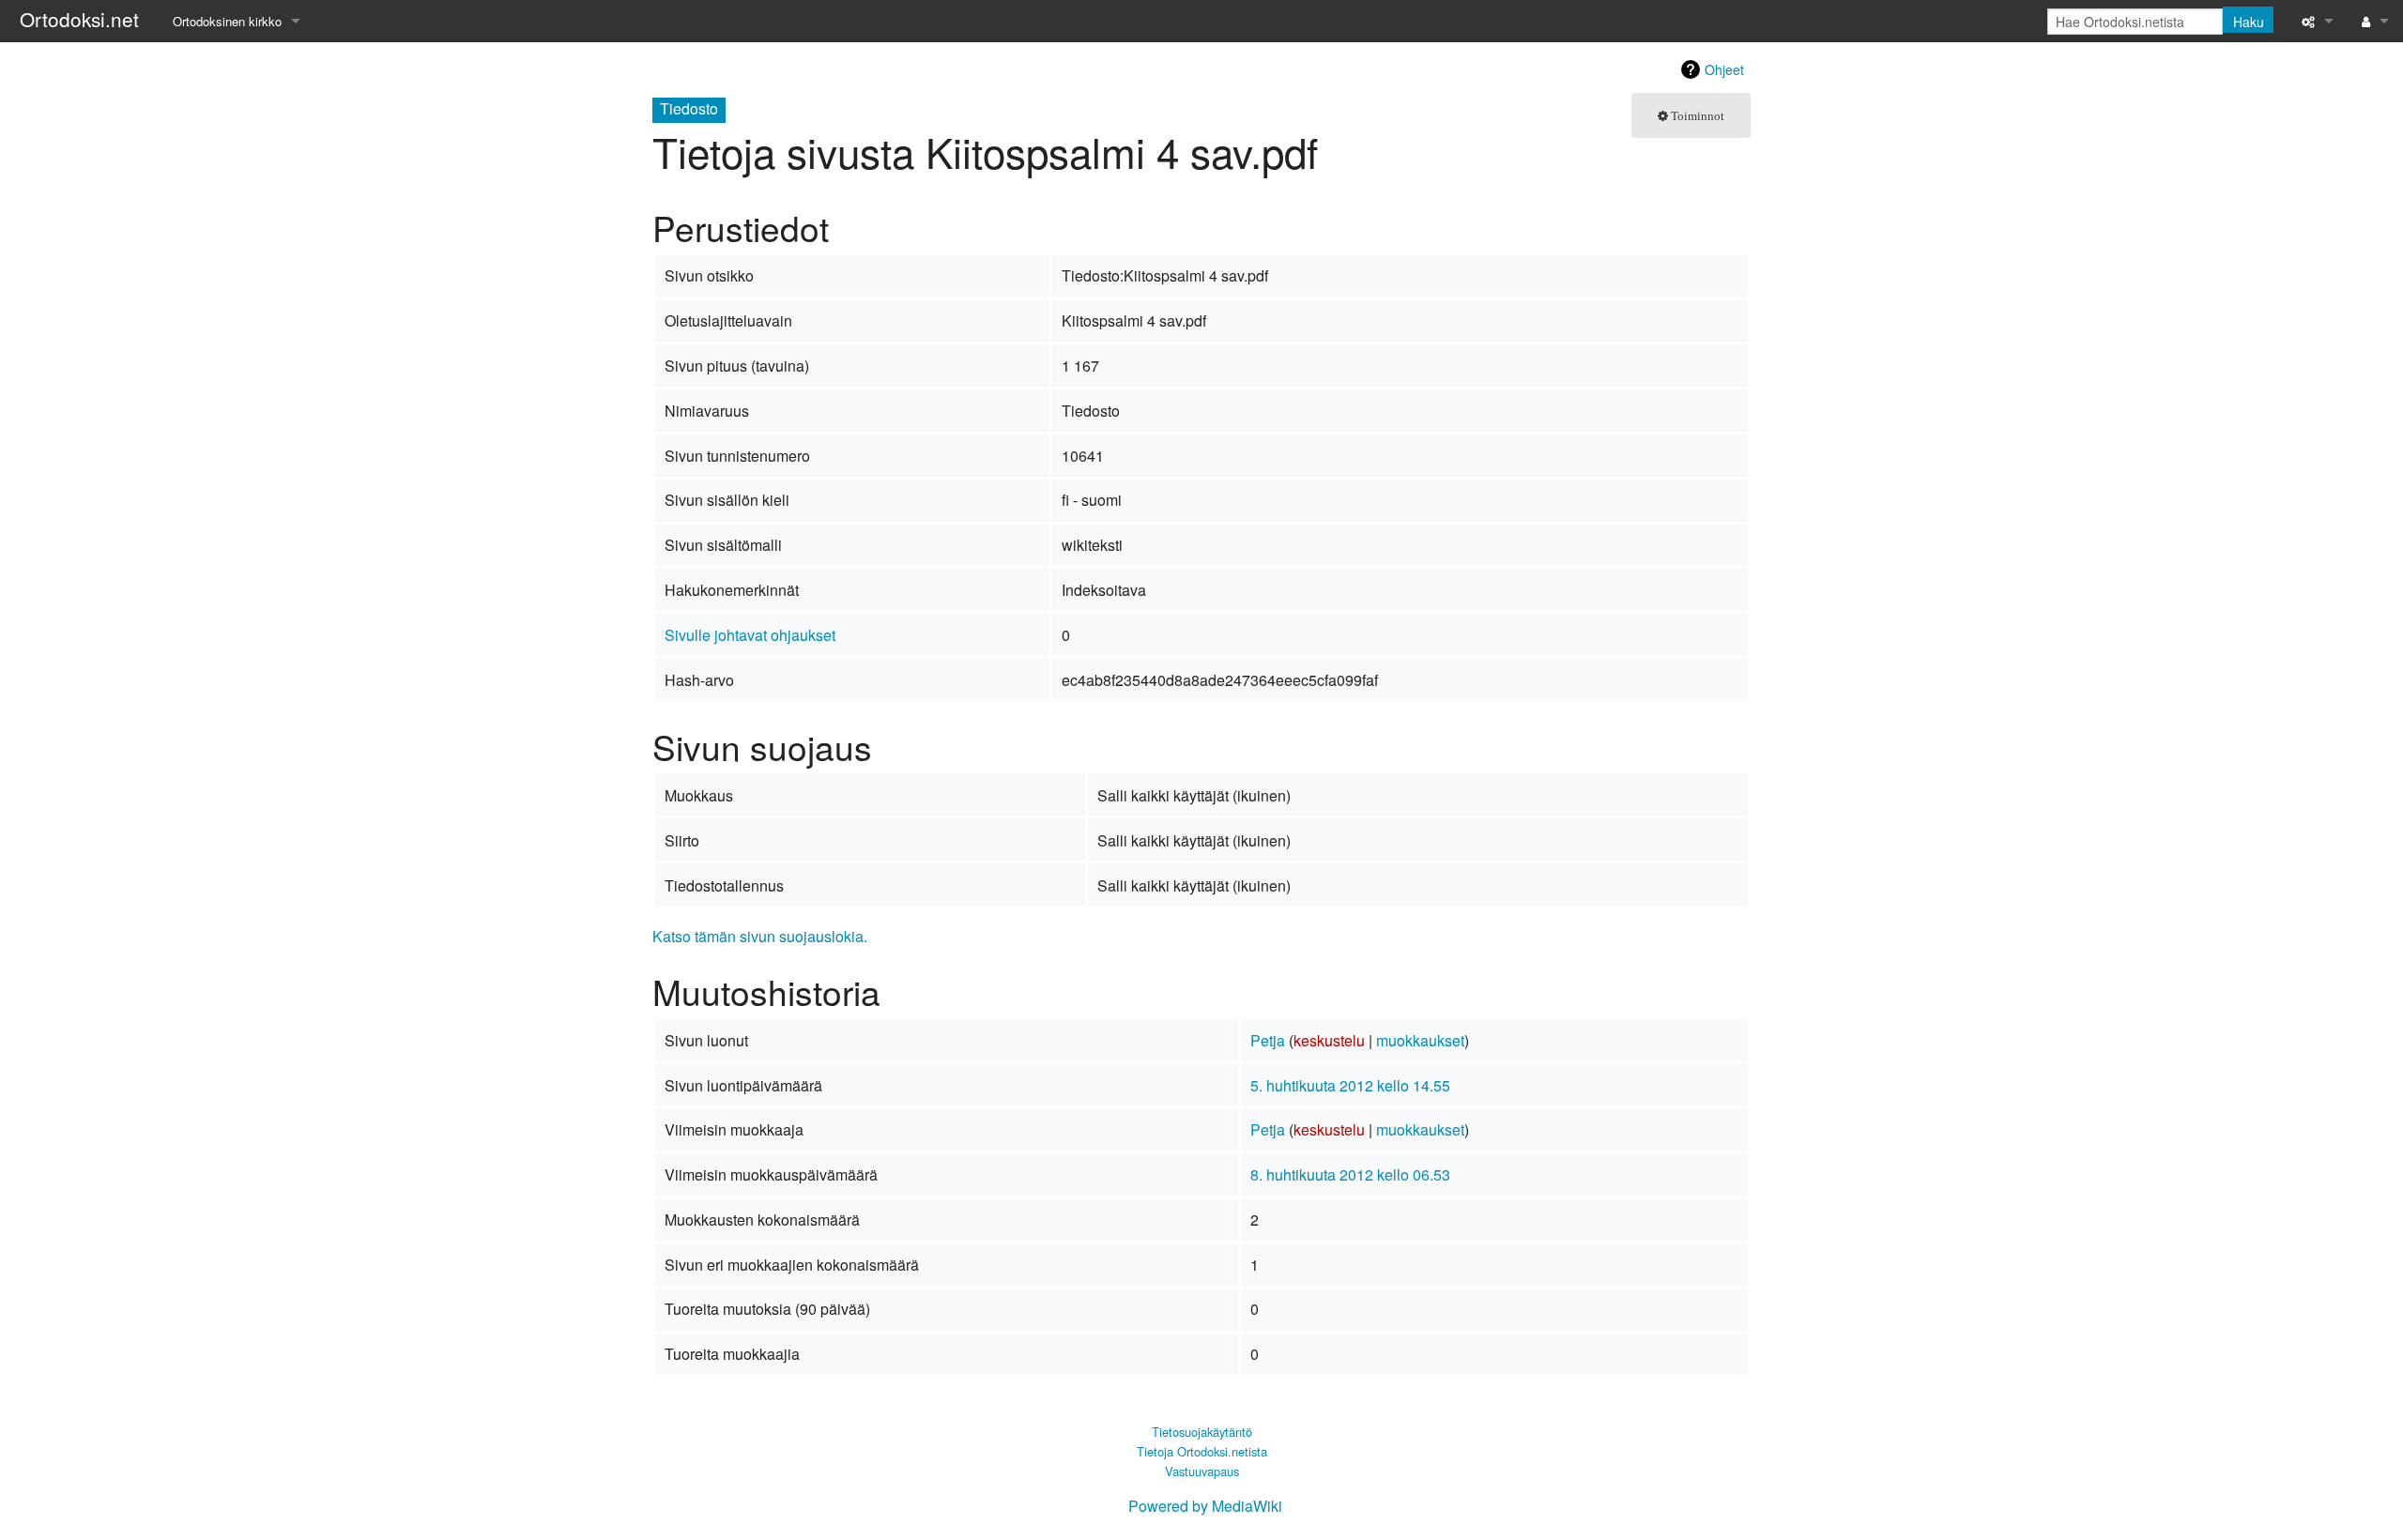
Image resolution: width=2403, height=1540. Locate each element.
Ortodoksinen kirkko (227, 21)
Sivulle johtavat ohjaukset (750, 635)
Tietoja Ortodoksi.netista (1202, 1451)
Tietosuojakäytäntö (1202, 1432)
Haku (2249, 22)
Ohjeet (1724, 69)
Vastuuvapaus (1202, 1471)
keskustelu (1329, 1040)
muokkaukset (1420, 1040)
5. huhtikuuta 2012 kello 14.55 (1350, 1085)
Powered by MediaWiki (1205, 1506)
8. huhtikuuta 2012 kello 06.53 (1350, 1174)
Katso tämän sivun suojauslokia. (760, 936)
